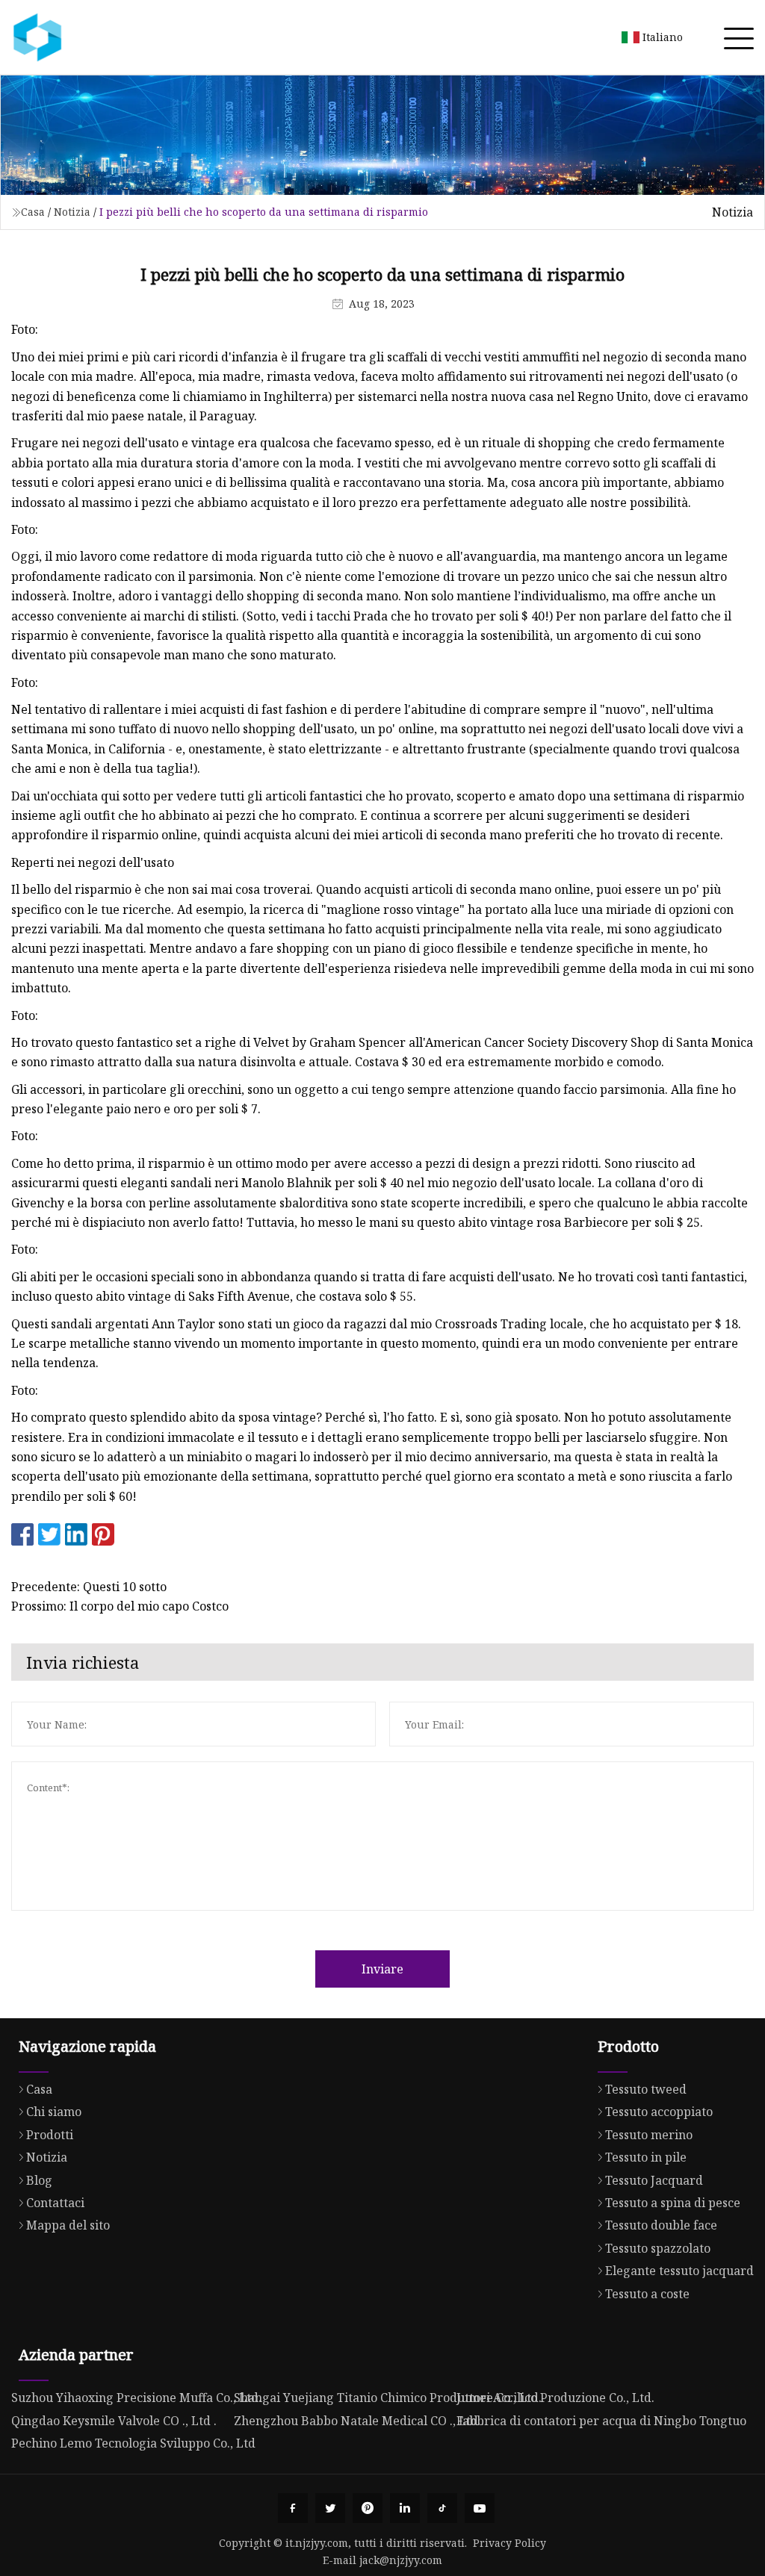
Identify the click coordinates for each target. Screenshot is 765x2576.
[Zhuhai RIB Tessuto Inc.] (37, 37)
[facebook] (293, 2508)
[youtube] (480, 2508)
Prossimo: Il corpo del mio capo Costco (120, 1606)
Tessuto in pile (646, 2157)
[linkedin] (405, 2508)
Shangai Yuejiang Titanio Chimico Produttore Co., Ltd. (388, 2398)
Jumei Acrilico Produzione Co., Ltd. (555, 2398)
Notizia (72, 212)
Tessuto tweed (646, 2089)
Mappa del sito (68, 2225)
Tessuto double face (661, 2225)
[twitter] (330, 2508)
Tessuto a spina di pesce (673, 2203)
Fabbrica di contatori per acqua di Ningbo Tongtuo (601, 2421)
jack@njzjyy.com (401, 2560)
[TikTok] (442, 2508)
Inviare (382, 1969)
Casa (33, 212)
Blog (39, 2180)
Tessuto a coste (647, 2294)
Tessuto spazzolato (658, 2248)
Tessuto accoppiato (659, 2112)
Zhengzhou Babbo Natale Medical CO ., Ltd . (359, 2421)
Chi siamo (54, 2112)
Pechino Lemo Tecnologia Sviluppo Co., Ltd (133, 2443)
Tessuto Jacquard (654, 2180)
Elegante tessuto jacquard (679, 2271)
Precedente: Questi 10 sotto (89, 1587)
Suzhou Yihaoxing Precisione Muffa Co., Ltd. (136, 2398)
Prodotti (50, 2135)
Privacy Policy (510, 2543)
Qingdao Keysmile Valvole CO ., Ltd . (114, 2421)
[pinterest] (368, 2508)
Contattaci (55, 2203)
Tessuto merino (649, 2135)
